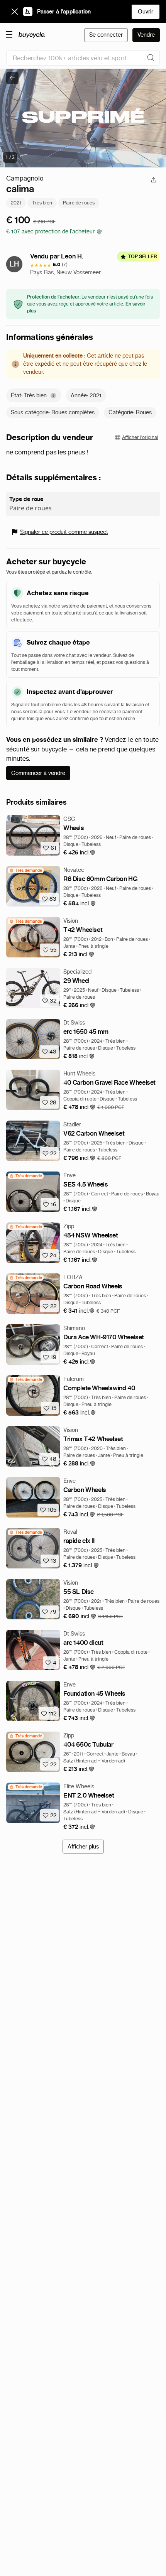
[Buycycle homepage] (32, 35)
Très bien (42, 203)
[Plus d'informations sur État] (53, 396)
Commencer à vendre (38, 773)
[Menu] (9, 34)
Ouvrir (146, 12)
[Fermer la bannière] (15, 12)
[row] (26, 870)
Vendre (146, 35)
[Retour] (12, 78)
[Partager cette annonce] (154, 180)
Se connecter (106, 35)
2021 (16, 203)
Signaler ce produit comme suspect (64, 532)
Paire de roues (79, 203)
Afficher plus (83, 1847)
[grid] (26, 870)
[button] (80, 853)
